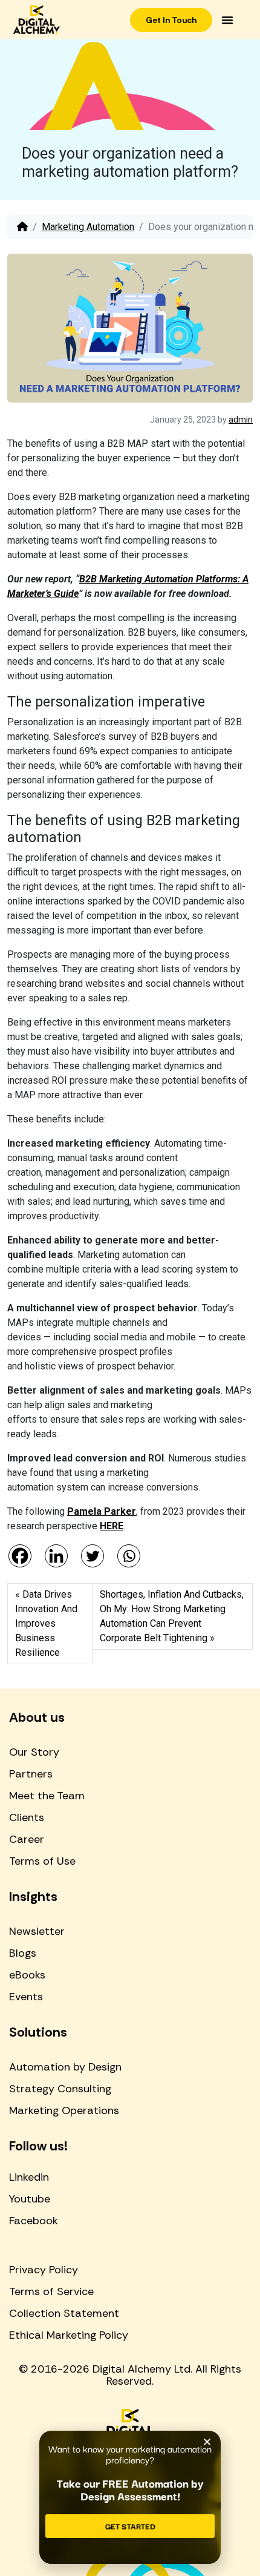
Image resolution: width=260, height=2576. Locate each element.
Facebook (34, 2221)
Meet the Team (47, 1796)
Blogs (23, 1953)
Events (26, 1997)
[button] (227, 20)
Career (27, 1839)
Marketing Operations (64, 2110)
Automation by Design (65, 2067)
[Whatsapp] (129, 1556)
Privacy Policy (44, 2270)
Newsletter (37, 1931)
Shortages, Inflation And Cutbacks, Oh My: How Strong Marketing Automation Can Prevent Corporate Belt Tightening (172, 1616)
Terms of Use (42, 1861)
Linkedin (29, 2177)
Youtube (30, 2199)
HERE (112, 1526)
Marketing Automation (88, 227)
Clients (27, 1817)
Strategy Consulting (60, 2089)
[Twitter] (93, 1556)
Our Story (34, 1752)
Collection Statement (64, 2313)
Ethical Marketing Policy (69, 2335)
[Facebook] (20, 1556)
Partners (31, 1774)
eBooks (27, 1975)
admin (241, 420)
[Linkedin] (56, 1556)
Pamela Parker (102, 1511)
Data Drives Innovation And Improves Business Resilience (46, 1623)
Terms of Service (51, 2291)
